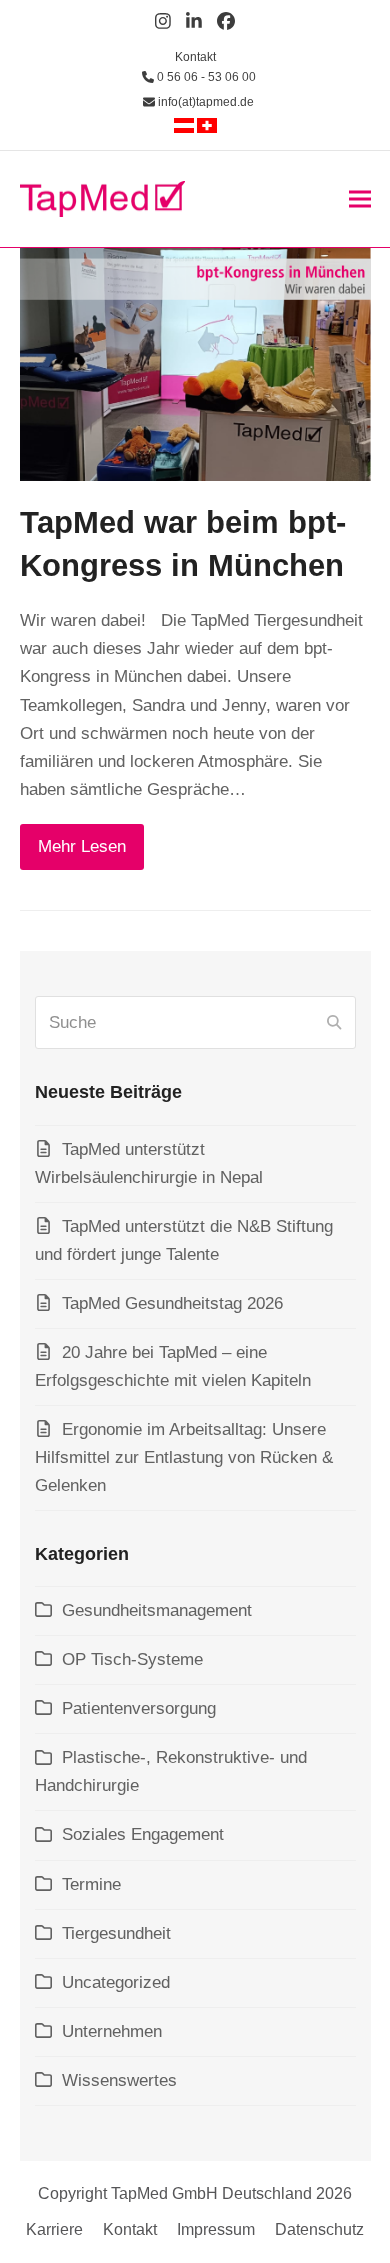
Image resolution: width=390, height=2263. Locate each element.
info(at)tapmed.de (204, 102)
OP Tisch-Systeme (132, 1659)
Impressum (216, 2229)
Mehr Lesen (82, 846)
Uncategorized (116, 1982)
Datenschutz (319, 2229)
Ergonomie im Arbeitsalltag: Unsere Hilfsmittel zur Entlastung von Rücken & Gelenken (184, 1457)
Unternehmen (112, 2031)
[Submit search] (334, 1023)
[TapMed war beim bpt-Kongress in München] (195, 363)
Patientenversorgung (139, 1708)
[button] (360, 198)
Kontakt (195, 57)
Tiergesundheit (116, 1933)
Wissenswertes (119, 2080)
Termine (91, 1884)
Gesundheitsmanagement (157, 1610)
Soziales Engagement (143, 1834)
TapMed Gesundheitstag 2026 (172, 1303)
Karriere (54, 2229)
